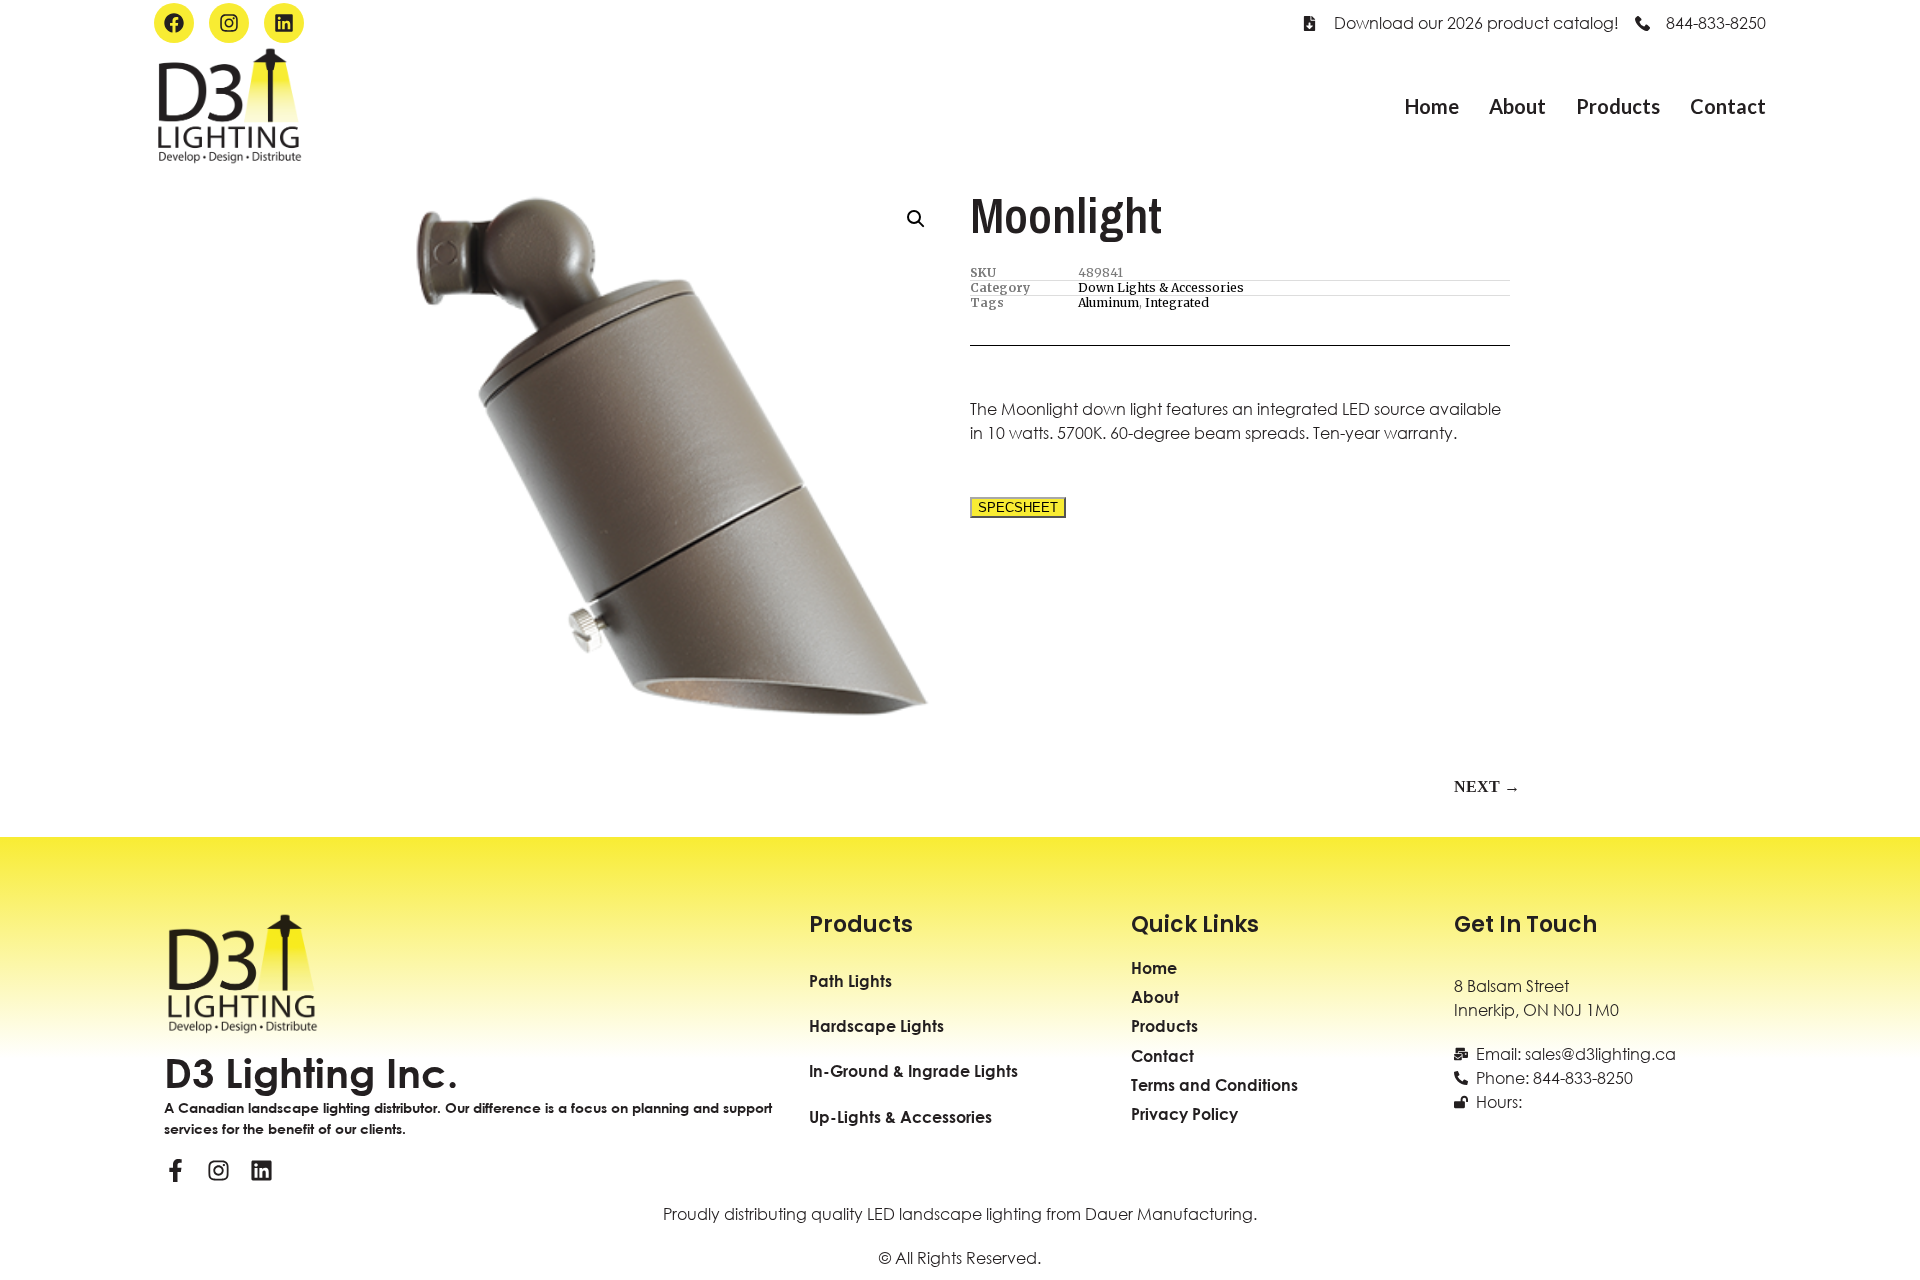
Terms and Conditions (1214, 1084)
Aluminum (1108, 302)
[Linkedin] (284, 23)
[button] (916, 219)
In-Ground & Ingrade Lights (913, 1070)
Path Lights (850, 980)
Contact (1728, 106)
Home (1432, 106)
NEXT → (1487, 786)
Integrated (1177, 302)
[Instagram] (229, 23)
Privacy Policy (1184, 1113)
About (1517, 106)
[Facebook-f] (175, 1170)
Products (1618, 106)
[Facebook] (174, 23)
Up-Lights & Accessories (900, 1116)
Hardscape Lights (876, 1025)
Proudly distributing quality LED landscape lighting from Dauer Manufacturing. (960, 1213)
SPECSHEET (1018, 507)
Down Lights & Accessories (1161, 287)
